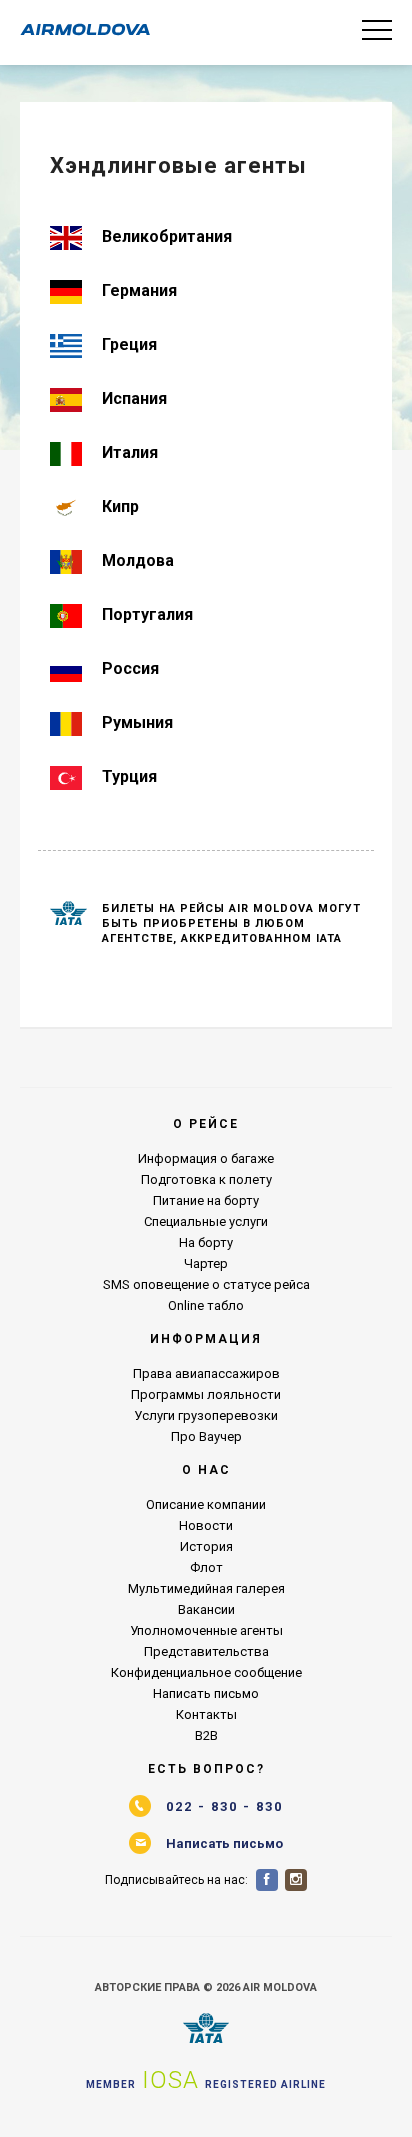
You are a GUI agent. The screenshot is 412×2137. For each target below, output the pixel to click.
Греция (129, 344)
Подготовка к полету (206, 1179)
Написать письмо (206, 1693)
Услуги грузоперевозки (206, 1415)
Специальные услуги (206, 1221)
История (206, 1546)
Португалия (147, 614)
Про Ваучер (206, 1436)
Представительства (206, 1651)
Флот (206, 1567)
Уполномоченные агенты (206, 1630)
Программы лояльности (206, 1394)
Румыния (137, 722)
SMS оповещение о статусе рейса (206, 1284)
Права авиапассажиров (206, 1373)
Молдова (138, 560)
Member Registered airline (206, 2080)
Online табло (206, 1305)
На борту (206, 1242)
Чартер (206, 1263)
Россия (130, 668)
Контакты (206, 1714)
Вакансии (206, 1609)
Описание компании (206, 1504)
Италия (130, 452)
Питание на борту (206, 1200)
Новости (206, 1525)
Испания (134, 398)
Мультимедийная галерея (206, 1588)
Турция (129, 776)
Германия (139, 290)
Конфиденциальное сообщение (206, 1672)
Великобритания (167, 236)
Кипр (120, 506)
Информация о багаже (206, 1158)
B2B (206, 1735)
